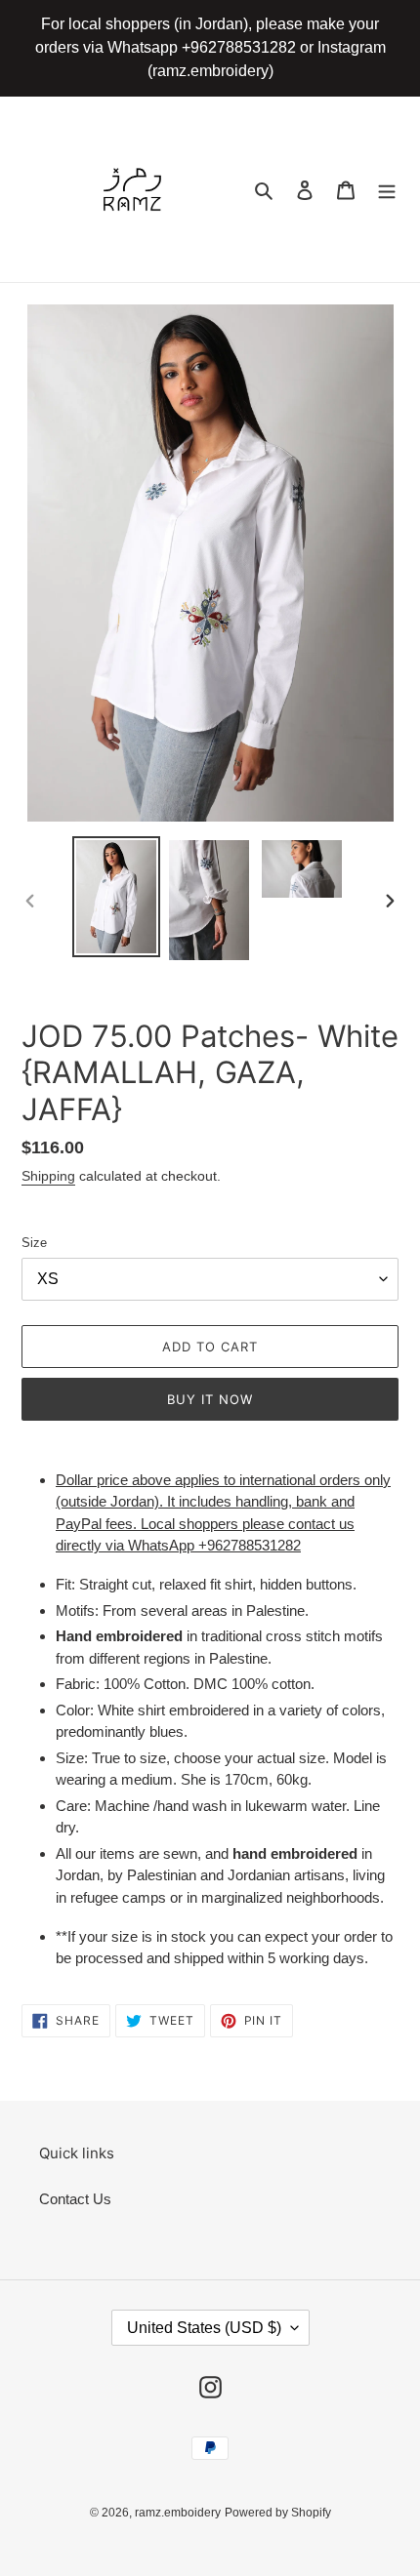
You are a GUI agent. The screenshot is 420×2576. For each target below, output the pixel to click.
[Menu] (387, 190)
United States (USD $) (204, 2328)
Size (34, 1243)
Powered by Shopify (278, 2513)
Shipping (48, 1176)
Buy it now (210, 1399)
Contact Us (75, 2199)
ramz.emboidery (178, 2513)
